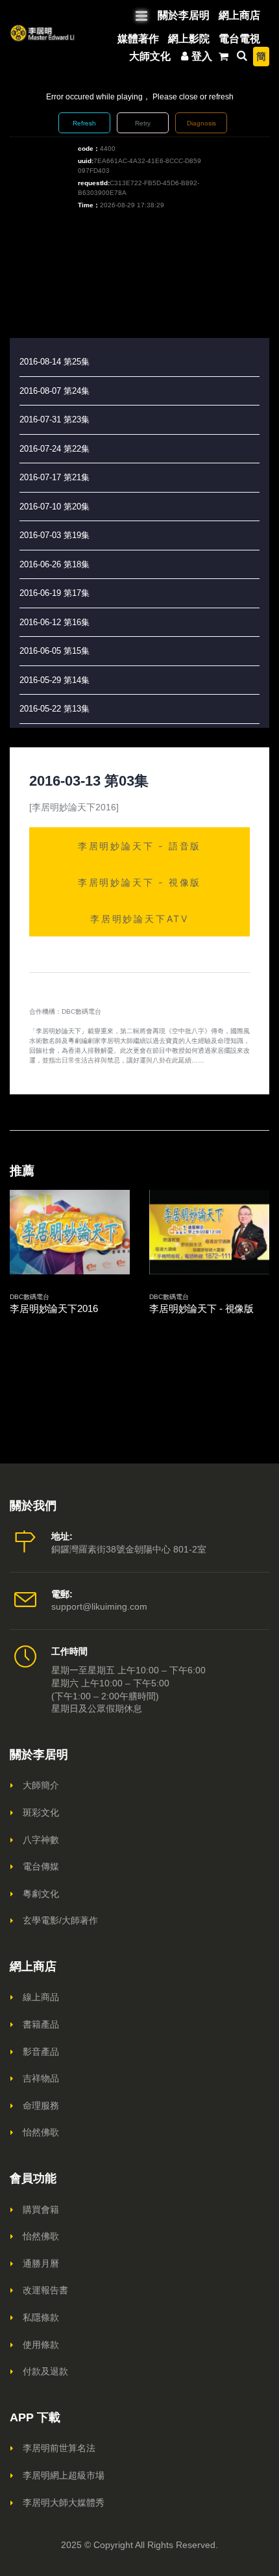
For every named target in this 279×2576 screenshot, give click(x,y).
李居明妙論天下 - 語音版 (139, 846)
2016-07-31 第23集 (55, 419)
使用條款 (41, 2345)
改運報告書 (45, 2290)
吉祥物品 (41, 2078)
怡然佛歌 (41, 2132)
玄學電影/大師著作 (60, 1920)
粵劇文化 (41, 1894)
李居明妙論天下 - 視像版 (139, 882)
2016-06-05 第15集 (55, 651)
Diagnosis (201, 123)
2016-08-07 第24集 (55, 391)
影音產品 (41, 2052)
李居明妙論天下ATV (139, 919)
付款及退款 (45, 2371)
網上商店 (239, 15)
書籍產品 (41, 2024)
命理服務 (41, 2106)
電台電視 (239, 39)
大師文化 (150, 56)
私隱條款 (41, 2317)
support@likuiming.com (99, 1606)
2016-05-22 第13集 (55, 709)
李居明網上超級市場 (64, 2475)
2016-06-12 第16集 (55, 622)
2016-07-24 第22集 (55, 449)
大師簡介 (41, 1785)
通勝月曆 (41, 2263)
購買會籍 (41, 2209)
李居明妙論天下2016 (54, 1308)
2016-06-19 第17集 (55, 593)
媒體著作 (138, 39)
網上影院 (189, 39)
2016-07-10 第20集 (55, 507)
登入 (202, 56)
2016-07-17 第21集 (55, 477)
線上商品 (41, 1997)
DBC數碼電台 (30, 1297)
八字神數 (41, 1840)
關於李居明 (184, 15)
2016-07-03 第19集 (55, 535)
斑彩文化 (41, 1812)
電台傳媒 (41, 1866)
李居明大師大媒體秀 (64, 2503)
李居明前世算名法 (59, 2448)
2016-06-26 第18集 (55, 564)
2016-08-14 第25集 (55, 362)
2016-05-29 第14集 (55, 680)
